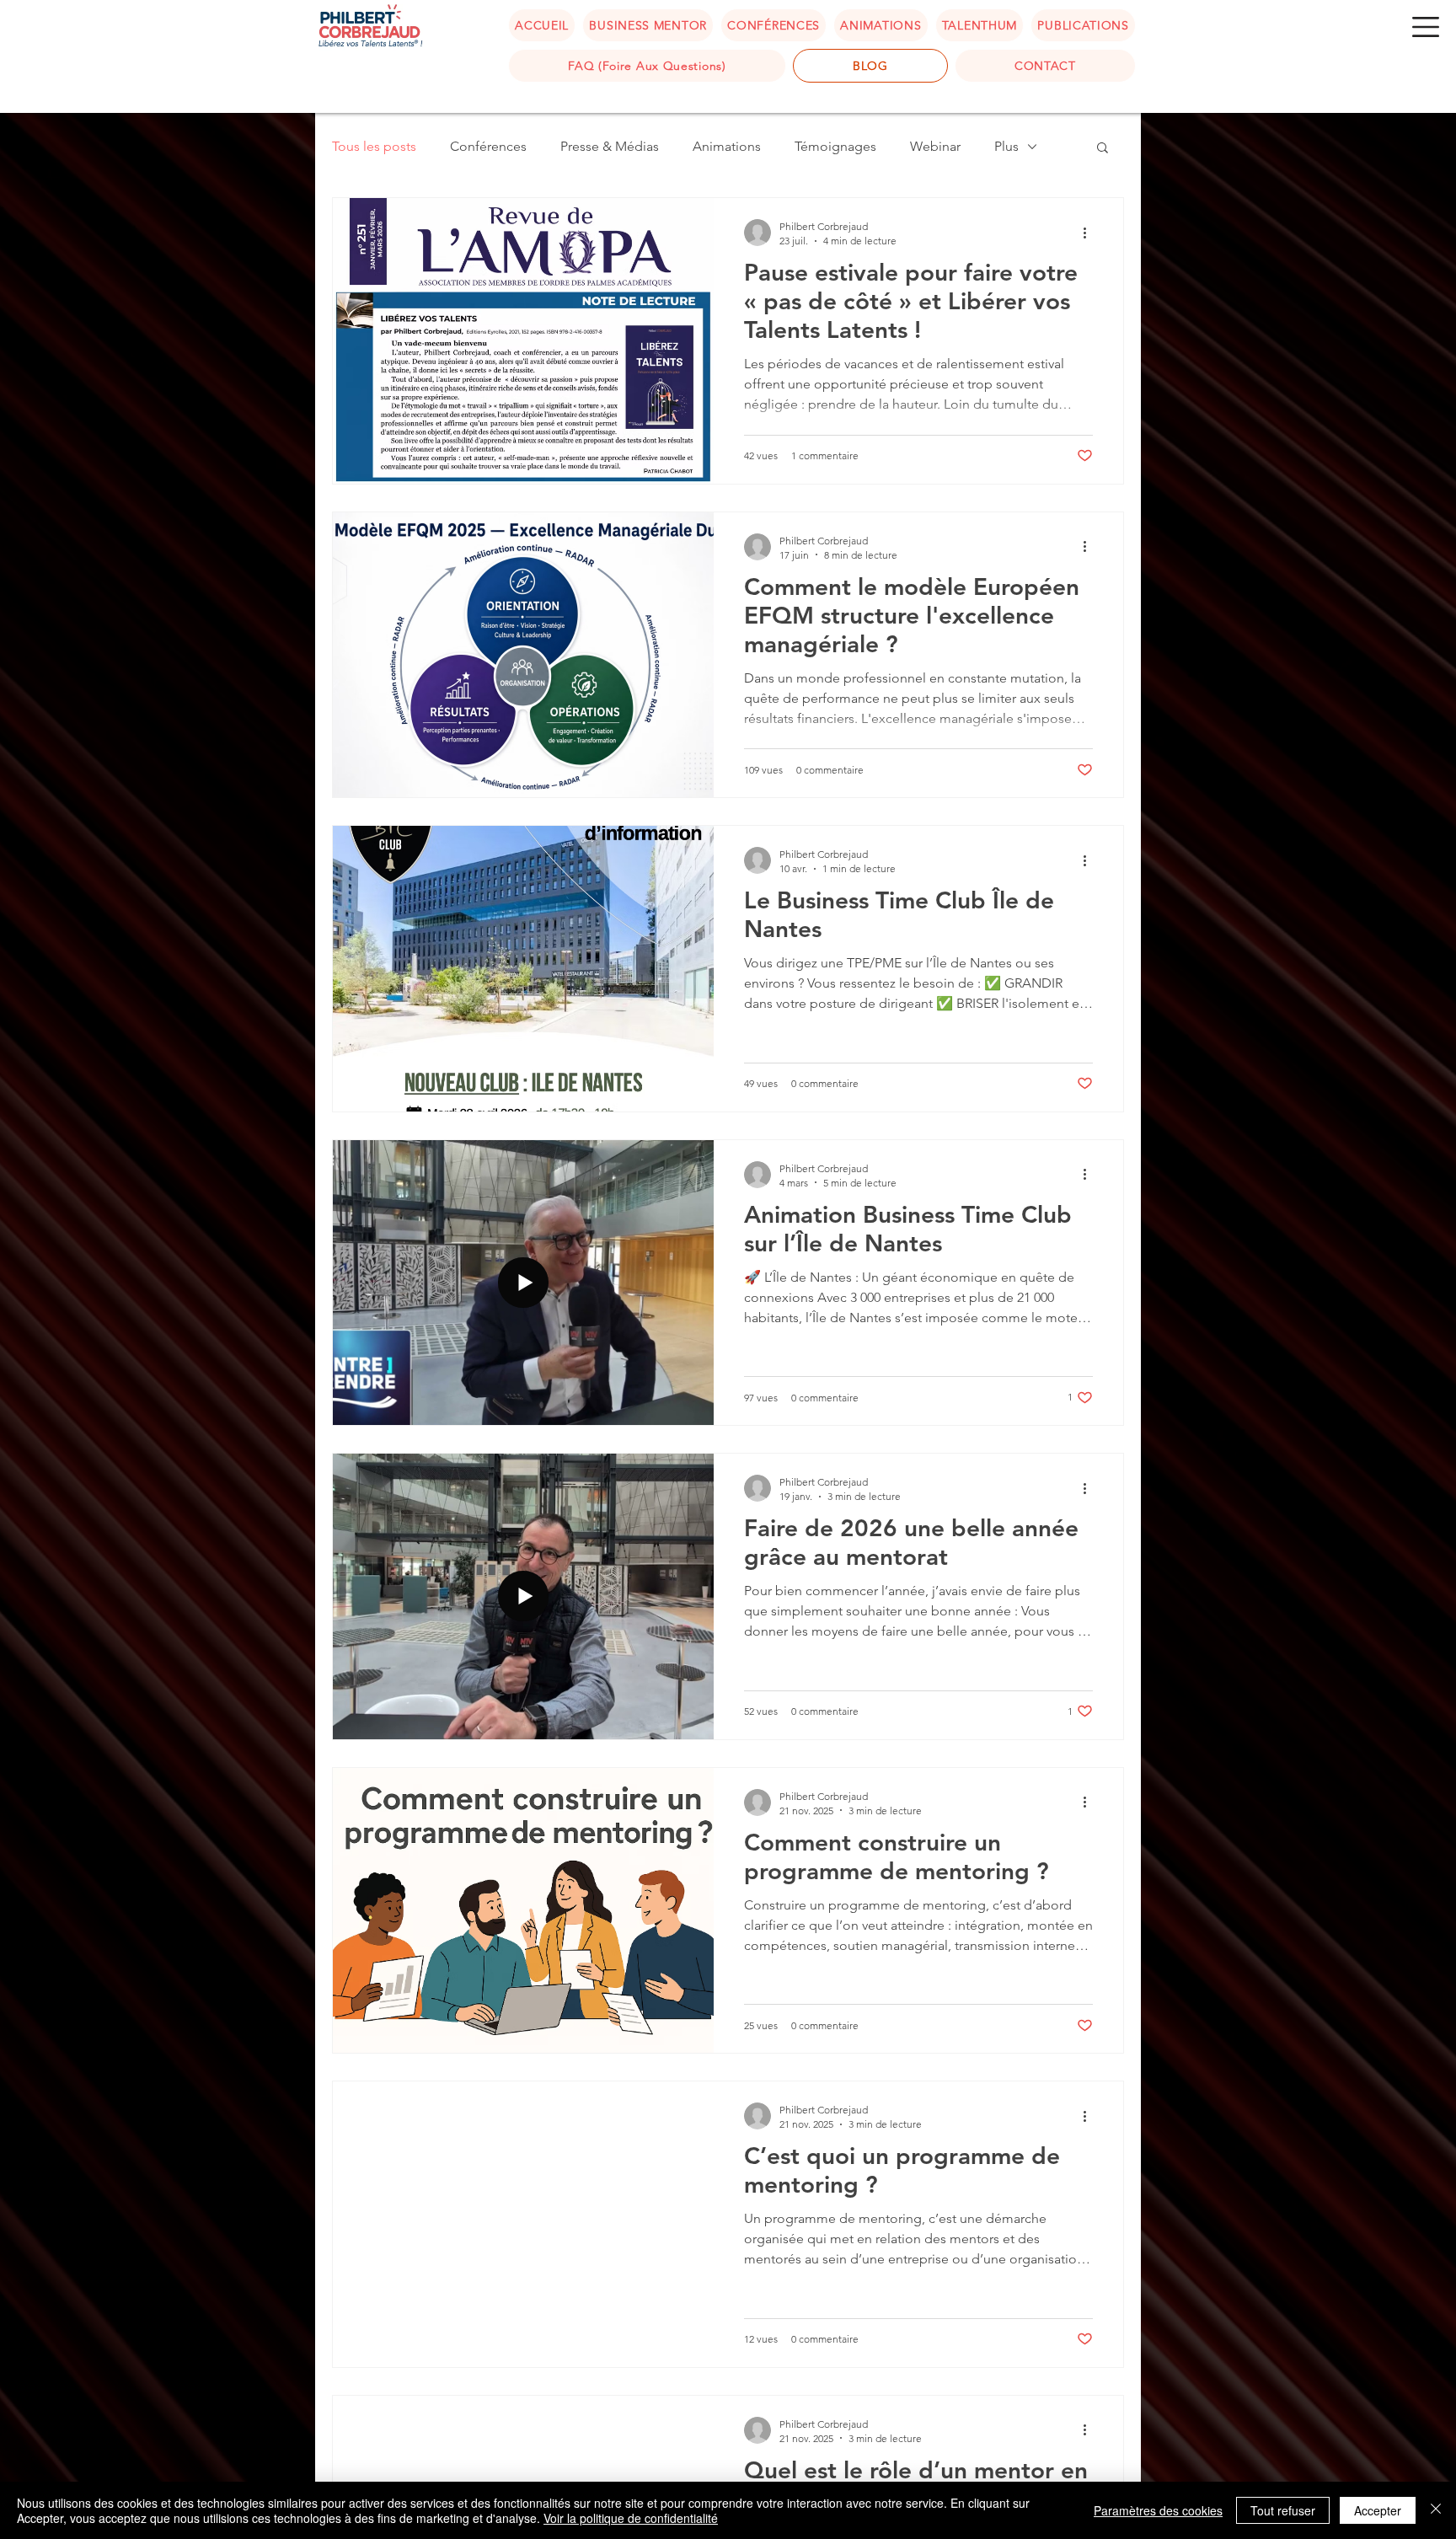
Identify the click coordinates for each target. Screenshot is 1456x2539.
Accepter (1378, 2510)
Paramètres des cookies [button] (1158, 2510)
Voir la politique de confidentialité (631, 2518)
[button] (1426, 27)
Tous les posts (374, 146)
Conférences (488, 146)
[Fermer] (1436, 2510)
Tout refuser (1283, 2510)
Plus (1006, 146)
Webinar (935, 146)
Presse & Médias (610, 146)
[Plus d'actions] (1090, 233)
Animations (727, 146)
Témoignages (835, 146)
